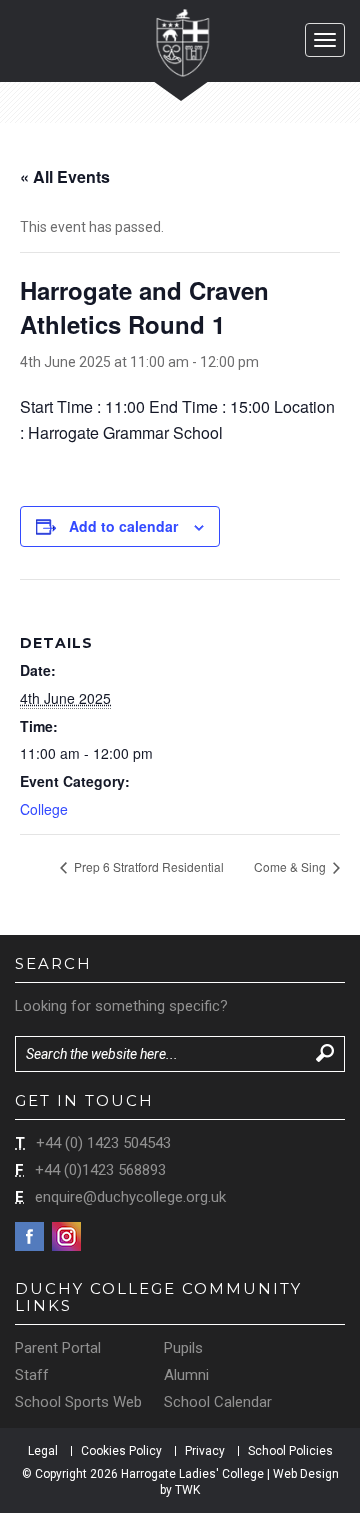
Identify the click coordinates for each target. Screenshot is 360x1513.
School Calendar (218, 1402)
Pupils (183, 1348)
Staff (32, 1375)
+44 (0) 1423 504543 (103, 1143)
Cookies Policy (121, 1451)
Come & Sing (291, 866)
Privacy (205, 1451)
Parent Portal (58, 1348)
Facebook (29, 1236)
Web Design (306, 1474)
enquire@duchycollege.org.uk (130, 1197)
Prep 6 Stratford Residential (147, 866)
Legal (43, 1451)
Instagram (66, 1236)
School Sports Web (78, 1402)
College (44, 809)
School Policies (290, 1451)
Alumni (186, 1375)
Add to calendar (123, 526)
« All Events (65, 176)
